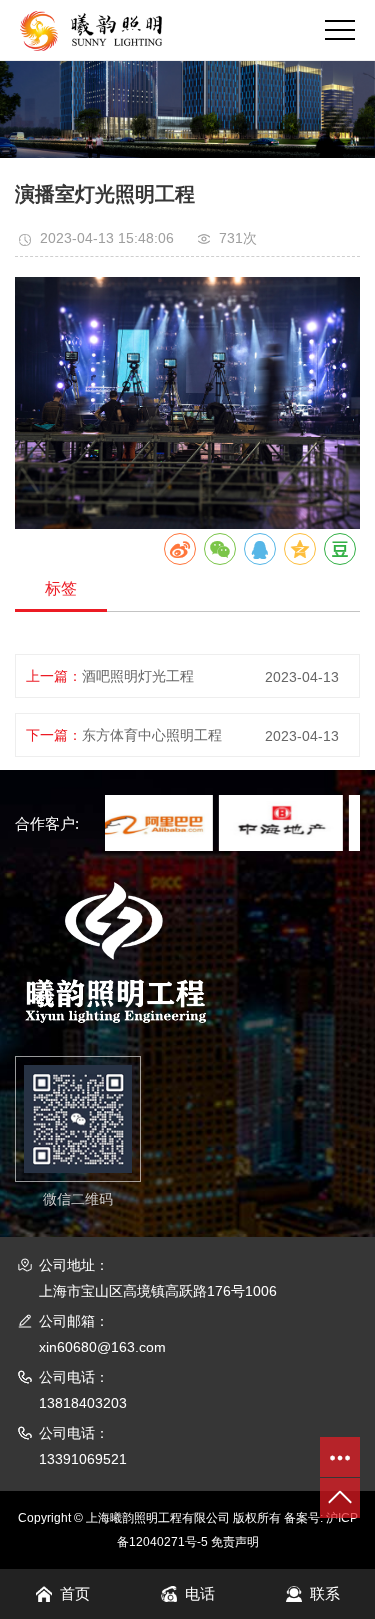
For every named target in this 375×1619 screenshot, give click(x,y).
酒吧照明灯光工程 (138, 676)
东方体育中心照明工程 (152, 735)
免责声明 (235, 1542)
